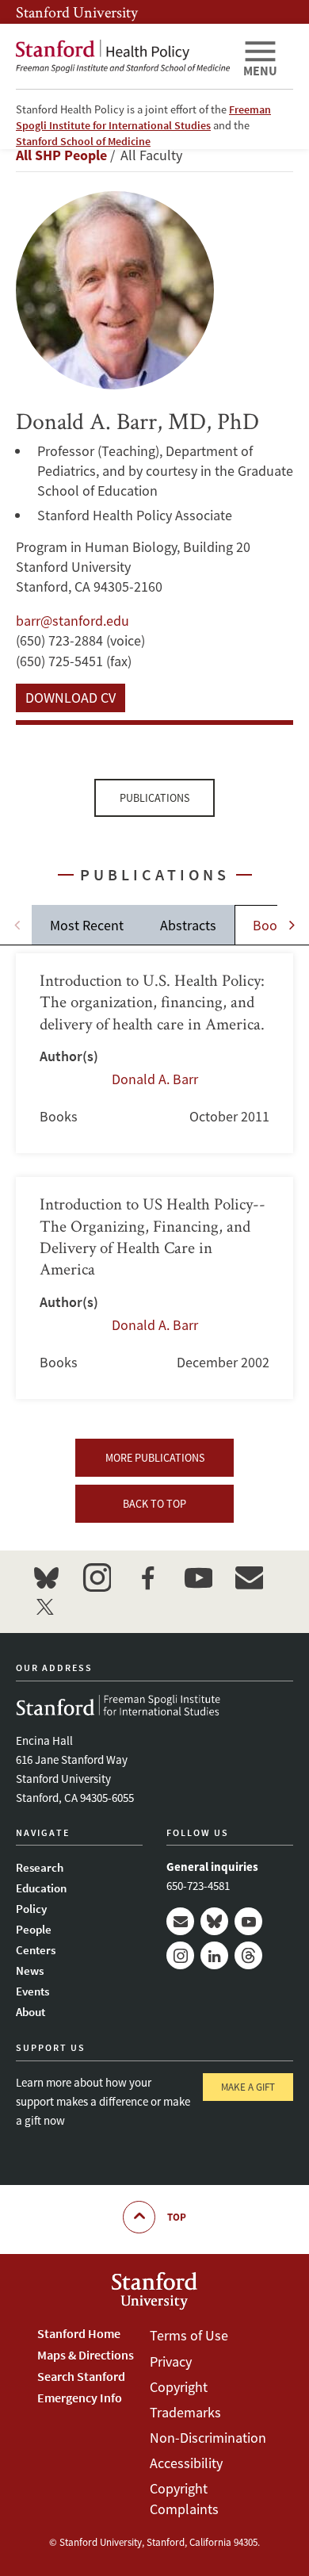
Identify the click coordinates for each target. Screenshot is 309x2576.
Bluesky (214, 1921)
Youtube (248, 1921)
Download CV (71, 698)
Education (41, 1888)
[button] (292, 925)
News (30, 1970)
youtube (198, 1577)
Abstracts (188, 925)
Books (272, 925)
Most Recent (87, 925)
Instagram (180, 1955)
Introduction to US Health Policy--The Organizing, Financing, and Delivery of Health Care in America (154, 1288)
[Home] (123, 56)
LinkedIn (214, 1955)
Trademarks (185, 2412)
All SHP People (61, 155)
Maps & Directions (86, 2355)
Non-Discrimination (208, 2438)
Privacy (171, 2361)
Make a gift (248, 2087)
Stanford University (77, 12)
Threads (248, 1955)
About (31, 2012)
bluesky (46, 1577)
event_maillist (249, 1577)
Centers (36, 1950)
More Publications (155, 1458)
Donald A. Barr (155, 1079)
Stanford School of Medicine (83, 141)
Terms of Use (189, 2335)
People (34, 1929)
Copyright (179, 2387)
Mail (180, 1921)
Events (32, 1991)
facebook (147, 1577)
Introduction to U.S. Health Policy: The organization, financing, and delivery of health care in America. (154, 1053)
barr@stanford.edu (72, 621)
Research (40, 1867)
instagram (97, 1577)
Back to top (154, 1504)
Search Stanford (81, 2376)
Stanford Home (79, 2333)
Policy (31, 1909)
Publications (154, 798)
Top (177, 2217)
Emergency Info (80, 2398)
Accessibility (186, 2463)
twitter (46, 1606)
